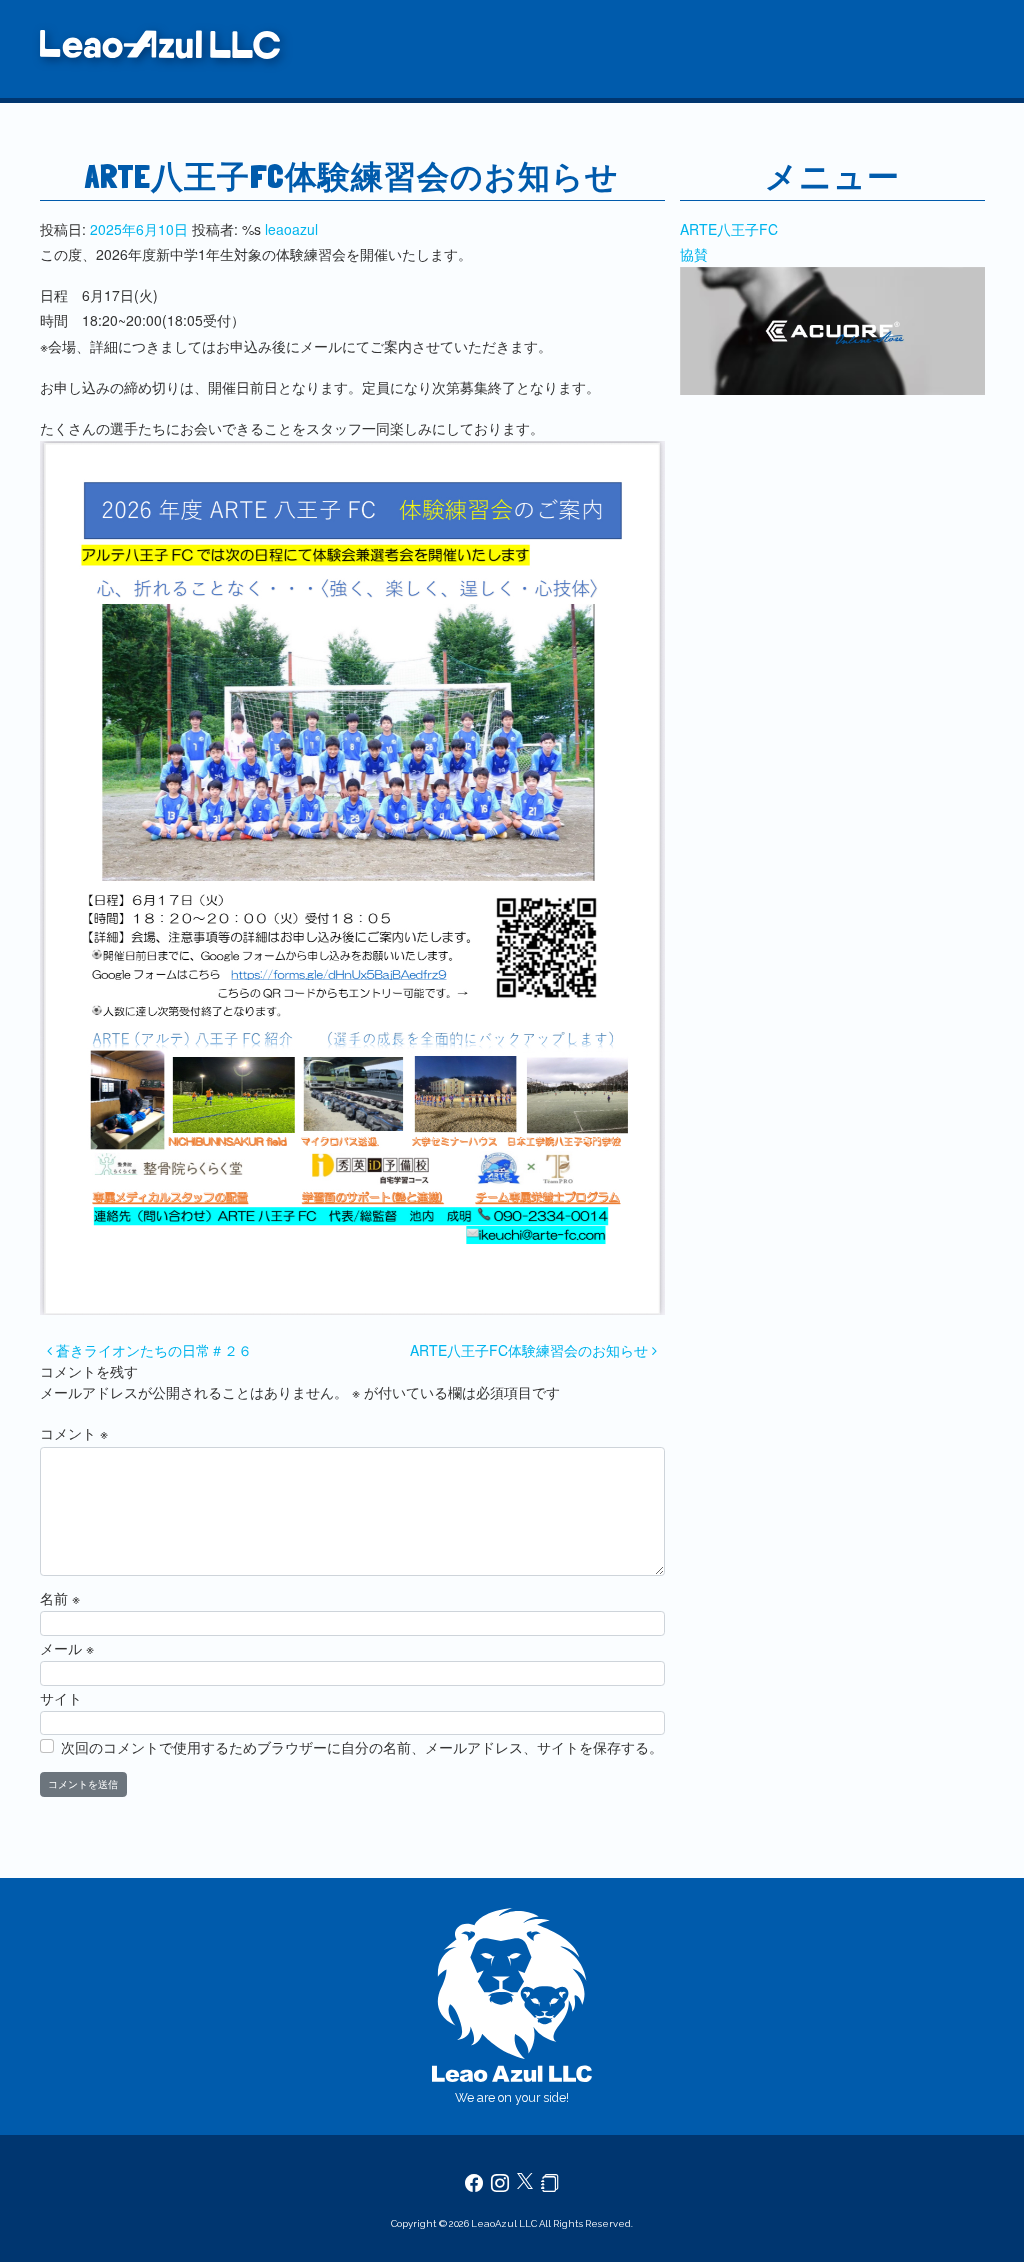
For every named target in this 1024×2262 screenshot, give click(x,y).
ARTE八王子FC (729, 229)
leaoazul (291, 229)
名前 (60, 1598)
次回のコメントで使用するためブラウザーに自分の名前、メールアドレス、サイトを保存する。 (362, 1747)
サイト (61, 1698)
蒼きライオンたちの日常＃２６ (152, 1350)
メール (67, 1648)
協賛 (694, 254)
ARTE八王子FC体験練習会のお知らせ (531, 1350)
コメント (74, 1433)
